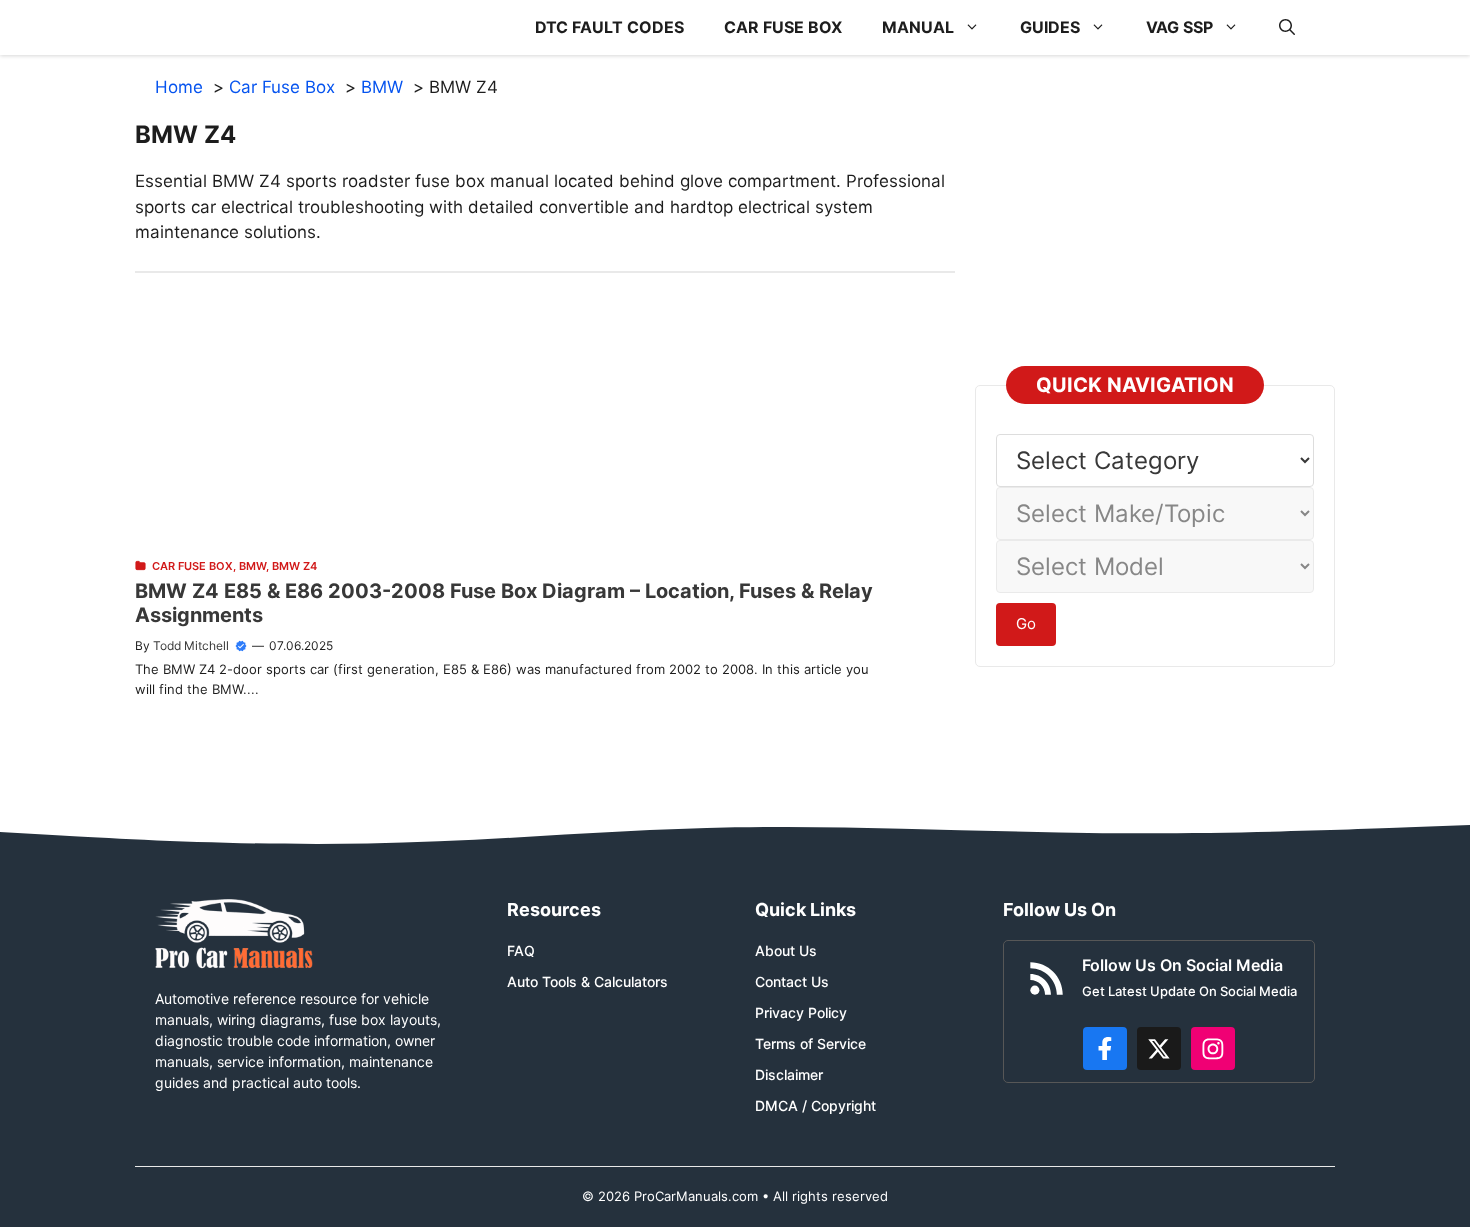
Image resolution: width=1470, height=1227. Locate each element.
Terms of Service (810, 1043)
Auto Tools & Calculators (587, 981)
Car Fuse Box (192, 566)
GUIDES (1050, 27)
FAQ (521, 950)
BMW (252, 566)
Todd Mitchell (191, 645)
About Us (786, 950)
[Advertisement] (545, 413)
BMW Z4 (294, 566)
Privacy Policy (801, 1012)
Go (1026, 623)
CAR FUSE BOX (783, 27)
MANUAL (918, 27)
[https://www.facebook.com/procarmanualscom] (1105, 1049)
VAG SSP (1179, 27)
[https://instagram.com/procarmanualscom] (1213, 1049)
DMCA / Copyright (815, 1105)
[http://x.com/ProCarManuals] (1159, 1049)
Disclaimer (789, 1074)
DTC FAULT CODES (609, 27)
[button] (1287, 27)
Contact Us (792, 981)
